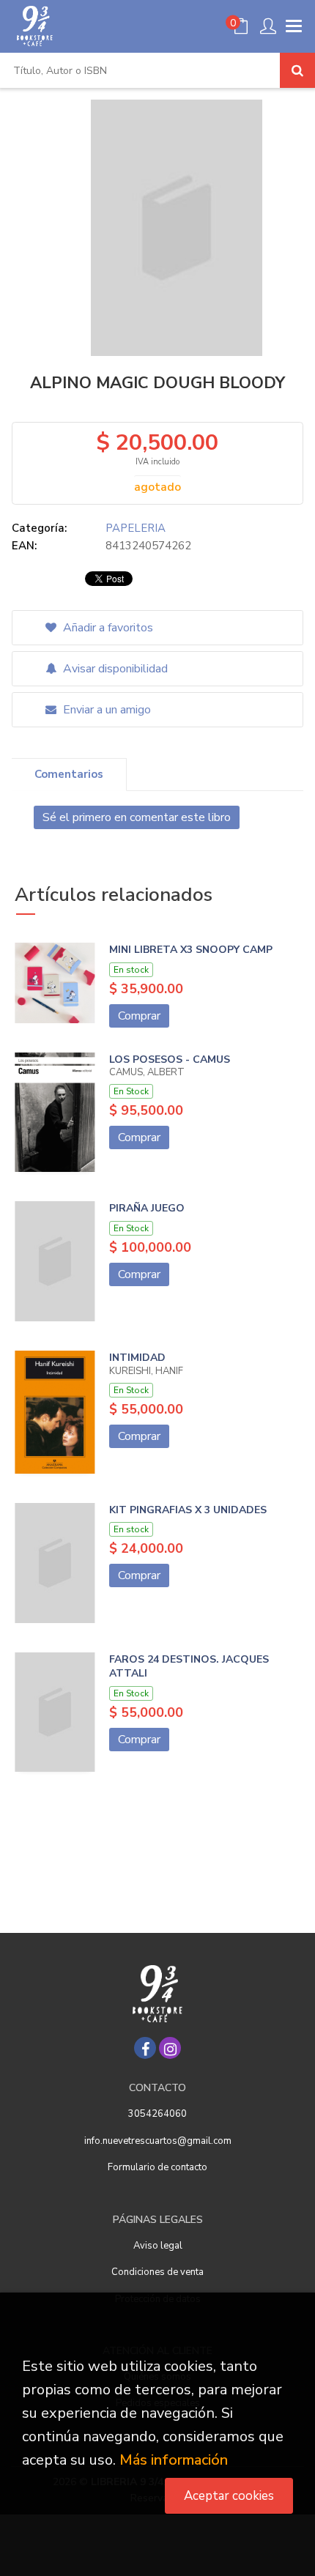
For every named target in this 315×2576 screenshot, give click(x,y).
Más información (174, 2460)
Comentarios (69, 774)
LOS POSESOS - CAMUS (170, 1059)
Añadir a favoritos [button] (107, 628)
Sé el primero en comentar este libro (137, 817)
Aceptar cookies (229, 2496)
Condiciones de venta (157, 2272)
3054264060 (157, 2114)
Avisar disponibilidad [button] (114, 669)
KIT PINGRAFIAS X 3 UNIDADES (188, 1510)
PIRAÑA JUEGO (147, 1208)
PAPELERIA (136, 528)
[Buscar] (297, 70)
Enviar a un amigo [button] (105, 710)
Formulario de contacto (157, 2167)
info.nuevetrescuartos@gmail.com (158, 2141)
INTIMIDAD (137, 1358)
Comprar (139, 1016)
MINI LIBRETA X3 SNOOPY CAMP (191, 950)
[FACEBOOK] (145, 2048)
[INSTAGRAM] (170, 2048)
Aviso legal (158, 2246)
